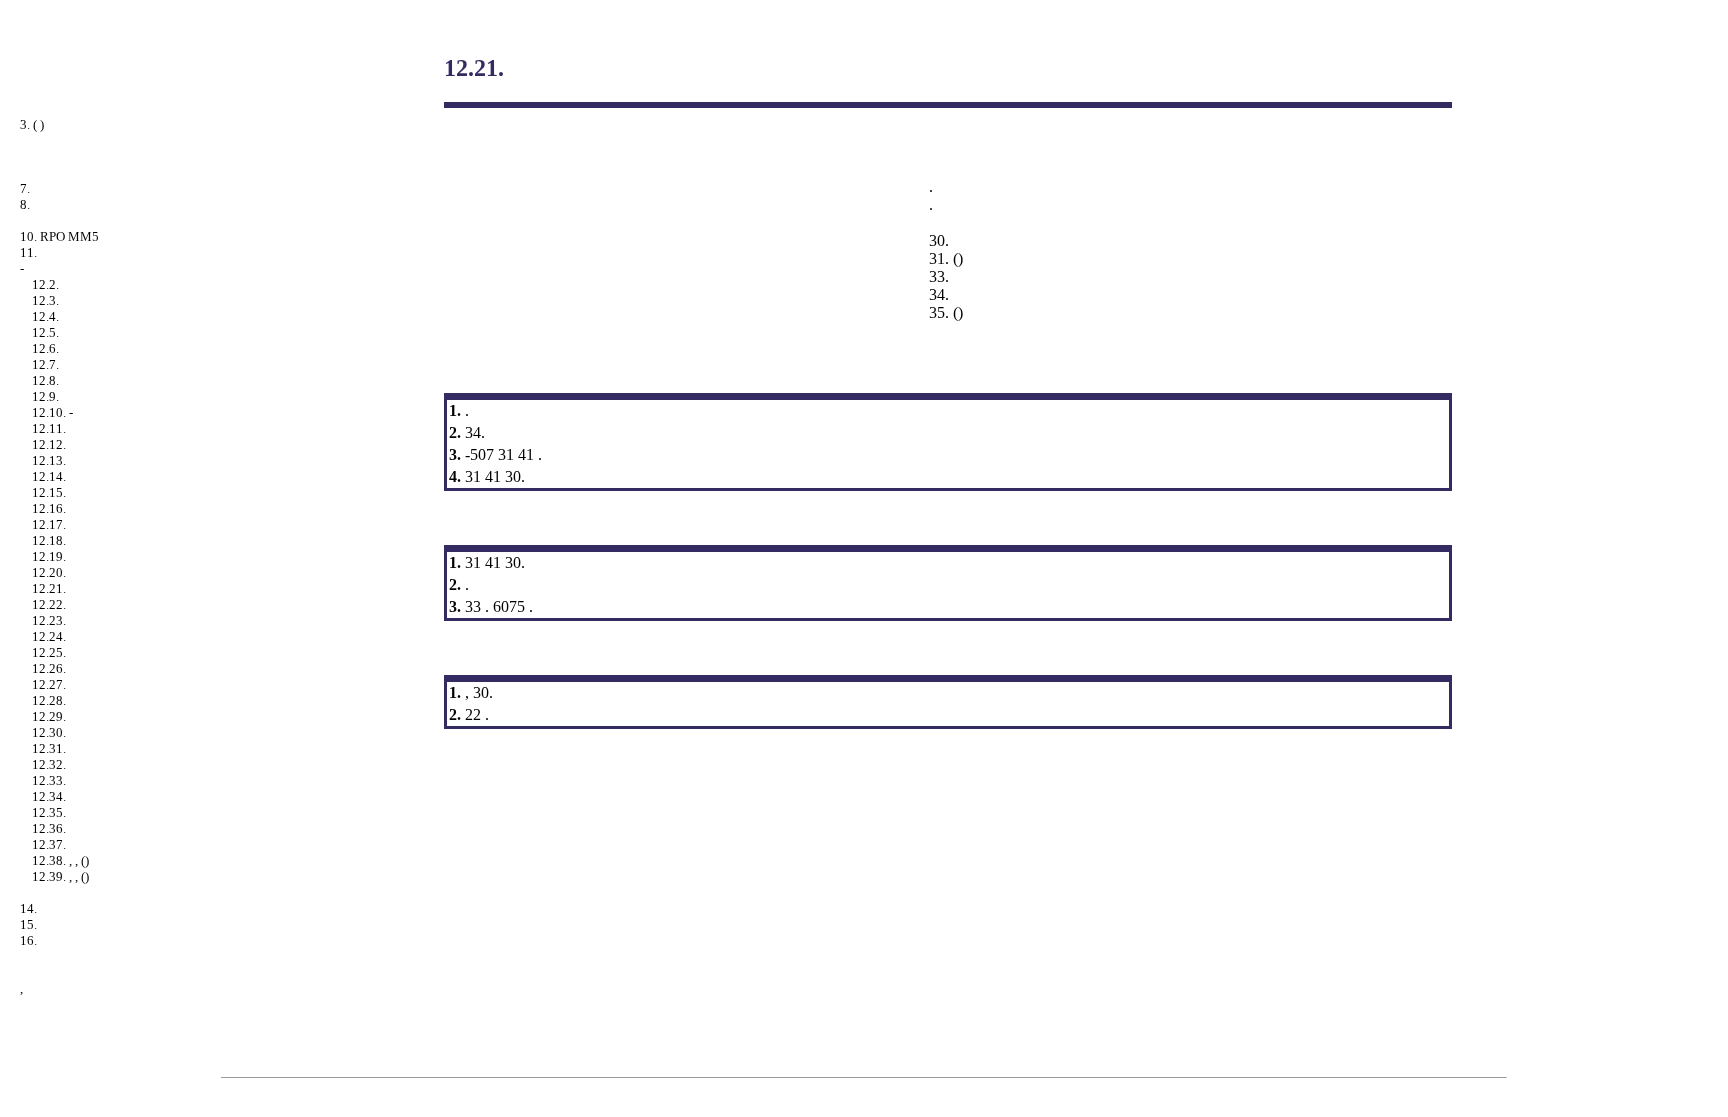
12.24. (49, 636)
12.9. (45, 396)
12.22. (49, 604)
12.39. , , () (60, 876)
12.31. (49, 748)
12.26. (49, 668)
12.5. (45, 332)
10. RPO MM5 (59, 236)
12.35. (49, 812)
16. (28, 940)
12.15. (49, 492)
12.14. (49, 476)
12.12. (49, 444)
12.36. (49, 828)
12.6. (45, 348)
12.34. (49, 796)
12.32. (49, 764)
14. (28, 908)
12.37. (49, 844)
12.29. (49, 716)
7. (25, 188)
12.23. (49, 620)
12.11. (49, 428)
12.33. (49, 780)
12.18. (49, 540)
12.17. (49, 524)
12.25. (49, 652)
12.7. (45, 364)
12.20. (49, 572)
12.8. (45, 380)
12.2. (45, 284)
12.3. (45, 300)
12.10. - (52, 412)
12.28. (49, 700)
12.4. (45, 316)
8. (25, 204)
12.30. (49, 732)
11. (28, 252)
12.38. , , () (60, 860)
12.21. (49, 588)
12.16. (49, 508)
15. (28, 924)
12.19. (49, 556)
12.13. (49, 460)
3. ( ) (32, 124)
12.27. (49, 684)
